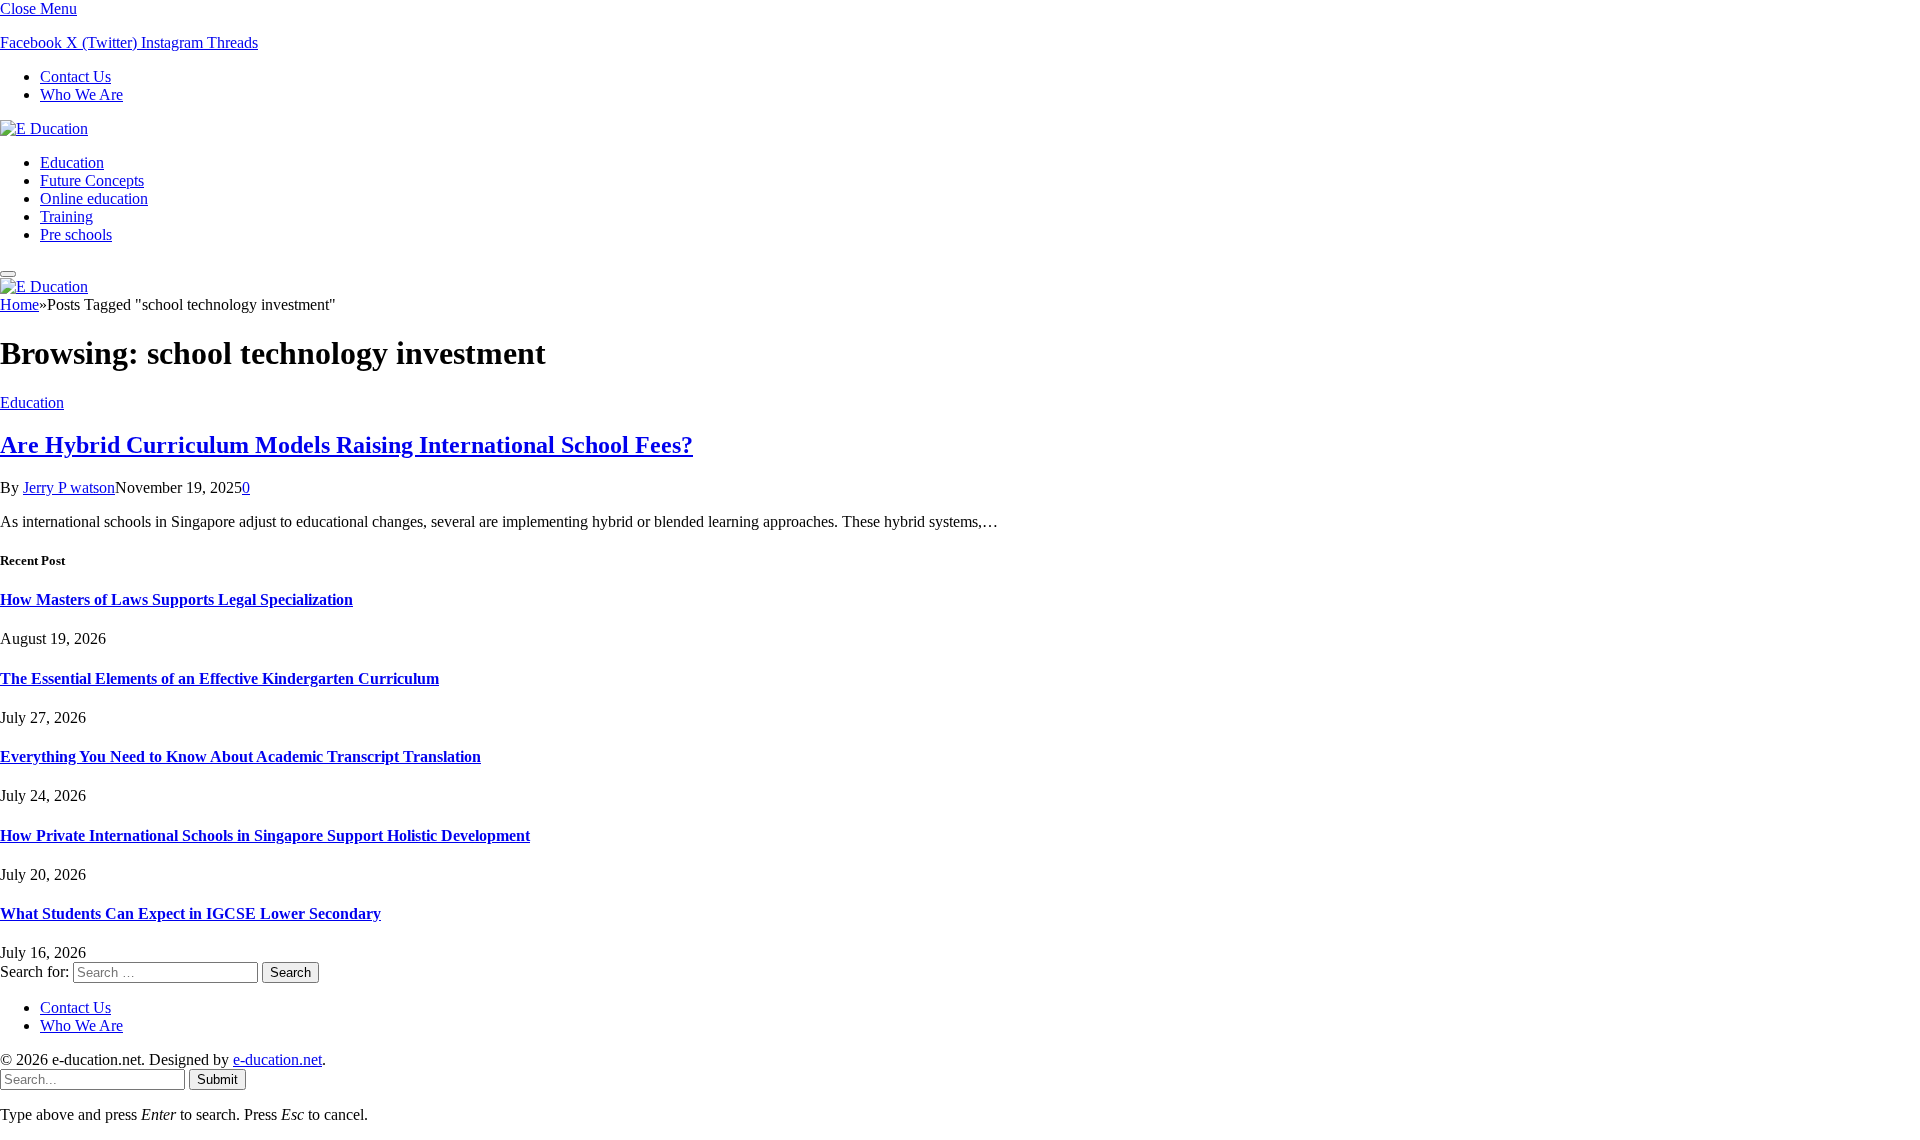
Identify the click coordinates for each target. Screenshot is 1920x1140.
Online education (94, 198)
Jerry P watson (69, 487)
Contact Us (75, 76)
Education (72, 162)
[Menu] (8, 274)
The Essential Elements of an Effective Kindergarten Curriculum (219, 678)
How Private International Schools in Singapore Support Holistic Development (265, 835)
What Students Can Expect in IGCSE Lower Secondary (190, 913)
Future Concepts (92, 180)
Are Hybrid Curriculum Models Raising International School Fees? (346, 445)
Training (66, 216)
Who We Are (81, 94)
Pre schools (76, 234)
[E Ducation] (44, 128)
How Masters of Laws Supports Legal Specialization (176, 599)
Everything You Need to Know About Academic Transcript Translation (240, 756)
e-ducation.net (277, 1059)
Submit (217, 1079)
